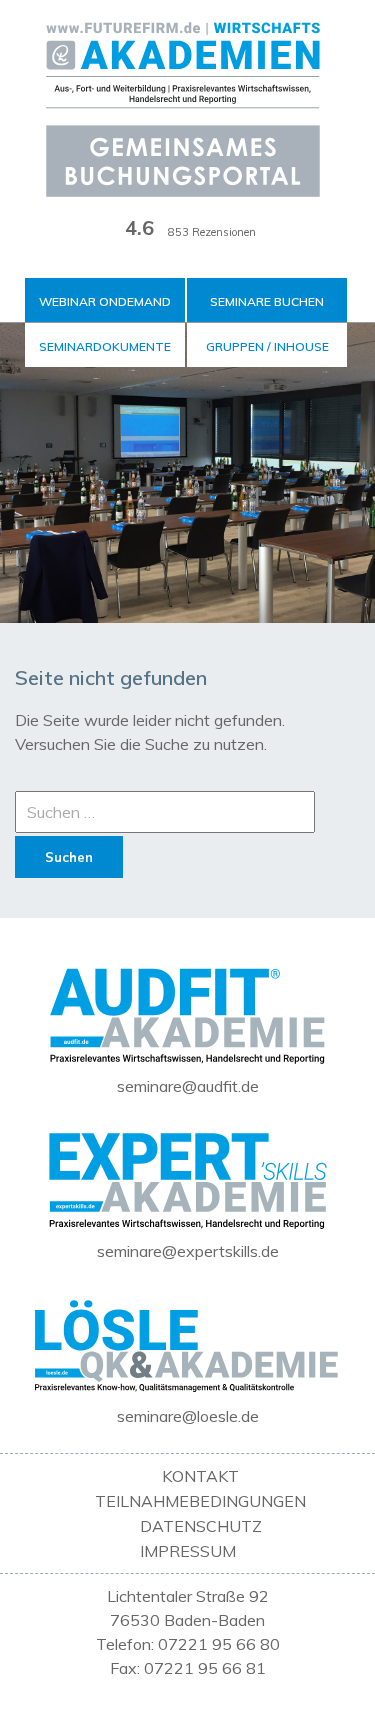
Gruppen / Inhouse (267, 346)
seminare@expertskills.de (188, 1251)
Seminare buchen (267, 301)
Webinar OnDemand (105, 301)
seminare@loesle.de (188, 1416)
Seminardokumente (105, 346)
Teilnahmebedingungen (200, 1501)
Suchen (69, 857)
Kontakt (200, 1476)
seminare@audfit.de (188, 1086)
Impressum (188, 1551)
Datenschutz (201, 1526)
